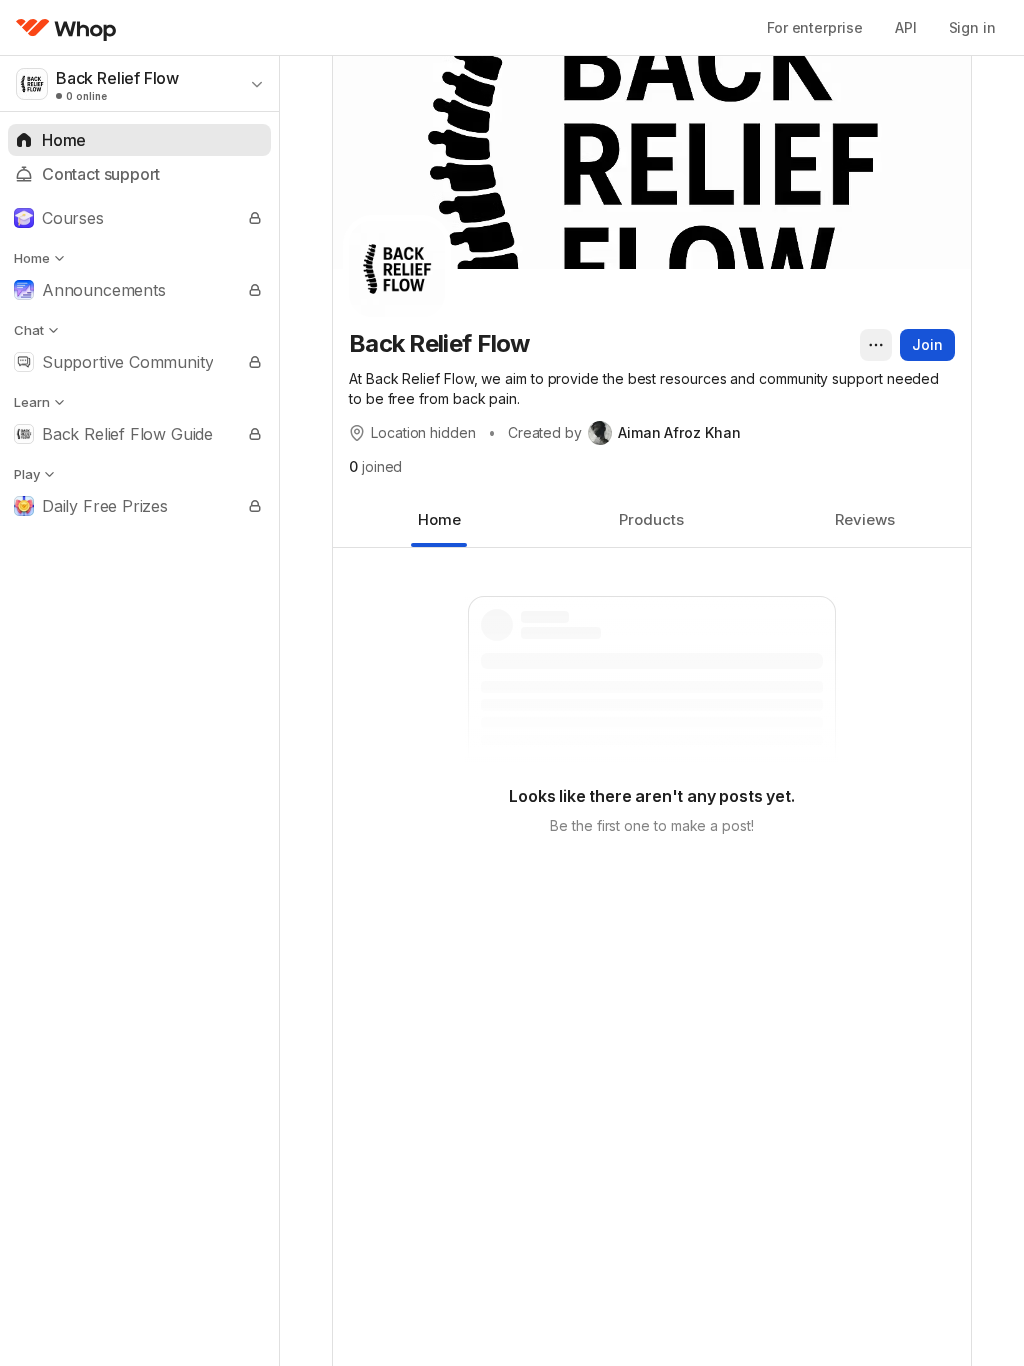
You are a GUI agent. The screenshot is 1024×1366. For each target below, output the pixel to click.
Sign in (972, 27)
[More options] (876, 345)
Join (927, 344)
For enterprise (815, 27)
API (906, 27)
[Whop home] (66, 28)
